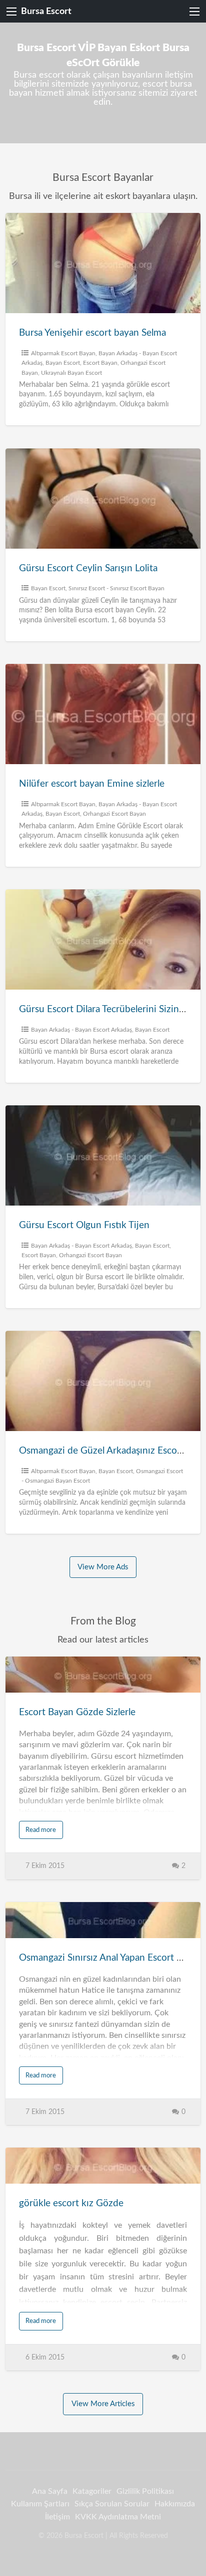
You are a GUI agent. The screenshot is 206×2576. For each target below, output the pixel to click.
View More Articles (103, 2404)
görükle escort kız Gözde (71, 2203)
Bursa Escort (46, 11)
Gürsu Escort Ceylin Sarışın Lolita (88, 568)
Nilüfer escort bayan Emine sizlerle (92, 784)
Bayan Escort (63, 363)
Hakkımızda (175, 2504)
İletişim (57, 2517)
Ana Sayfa (50, 2491)
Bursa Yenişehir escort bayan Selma (92, 333)
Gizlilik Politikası (145, 2491)
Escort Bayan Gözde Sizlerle (77, 1712)
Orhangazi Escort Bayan (114, 814)
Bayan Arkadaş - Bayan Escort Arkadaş (81, 1030)
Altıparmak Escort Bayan (63, 353)
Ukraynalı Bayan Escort (71, 373)
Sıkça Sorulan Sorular (112, 2504)
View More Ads (103, 1567)
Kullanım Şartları (40, 2504)
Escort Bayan (100, 363)
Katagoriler (92, 2491)
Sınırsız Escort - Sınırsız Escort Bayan (116, 588)
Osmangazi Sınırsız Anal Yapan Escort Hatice (111, 1958)
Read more (41, 1830)
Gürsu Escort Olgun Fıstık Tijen (84, 1225)
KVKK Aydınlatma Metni (118, 2517)
